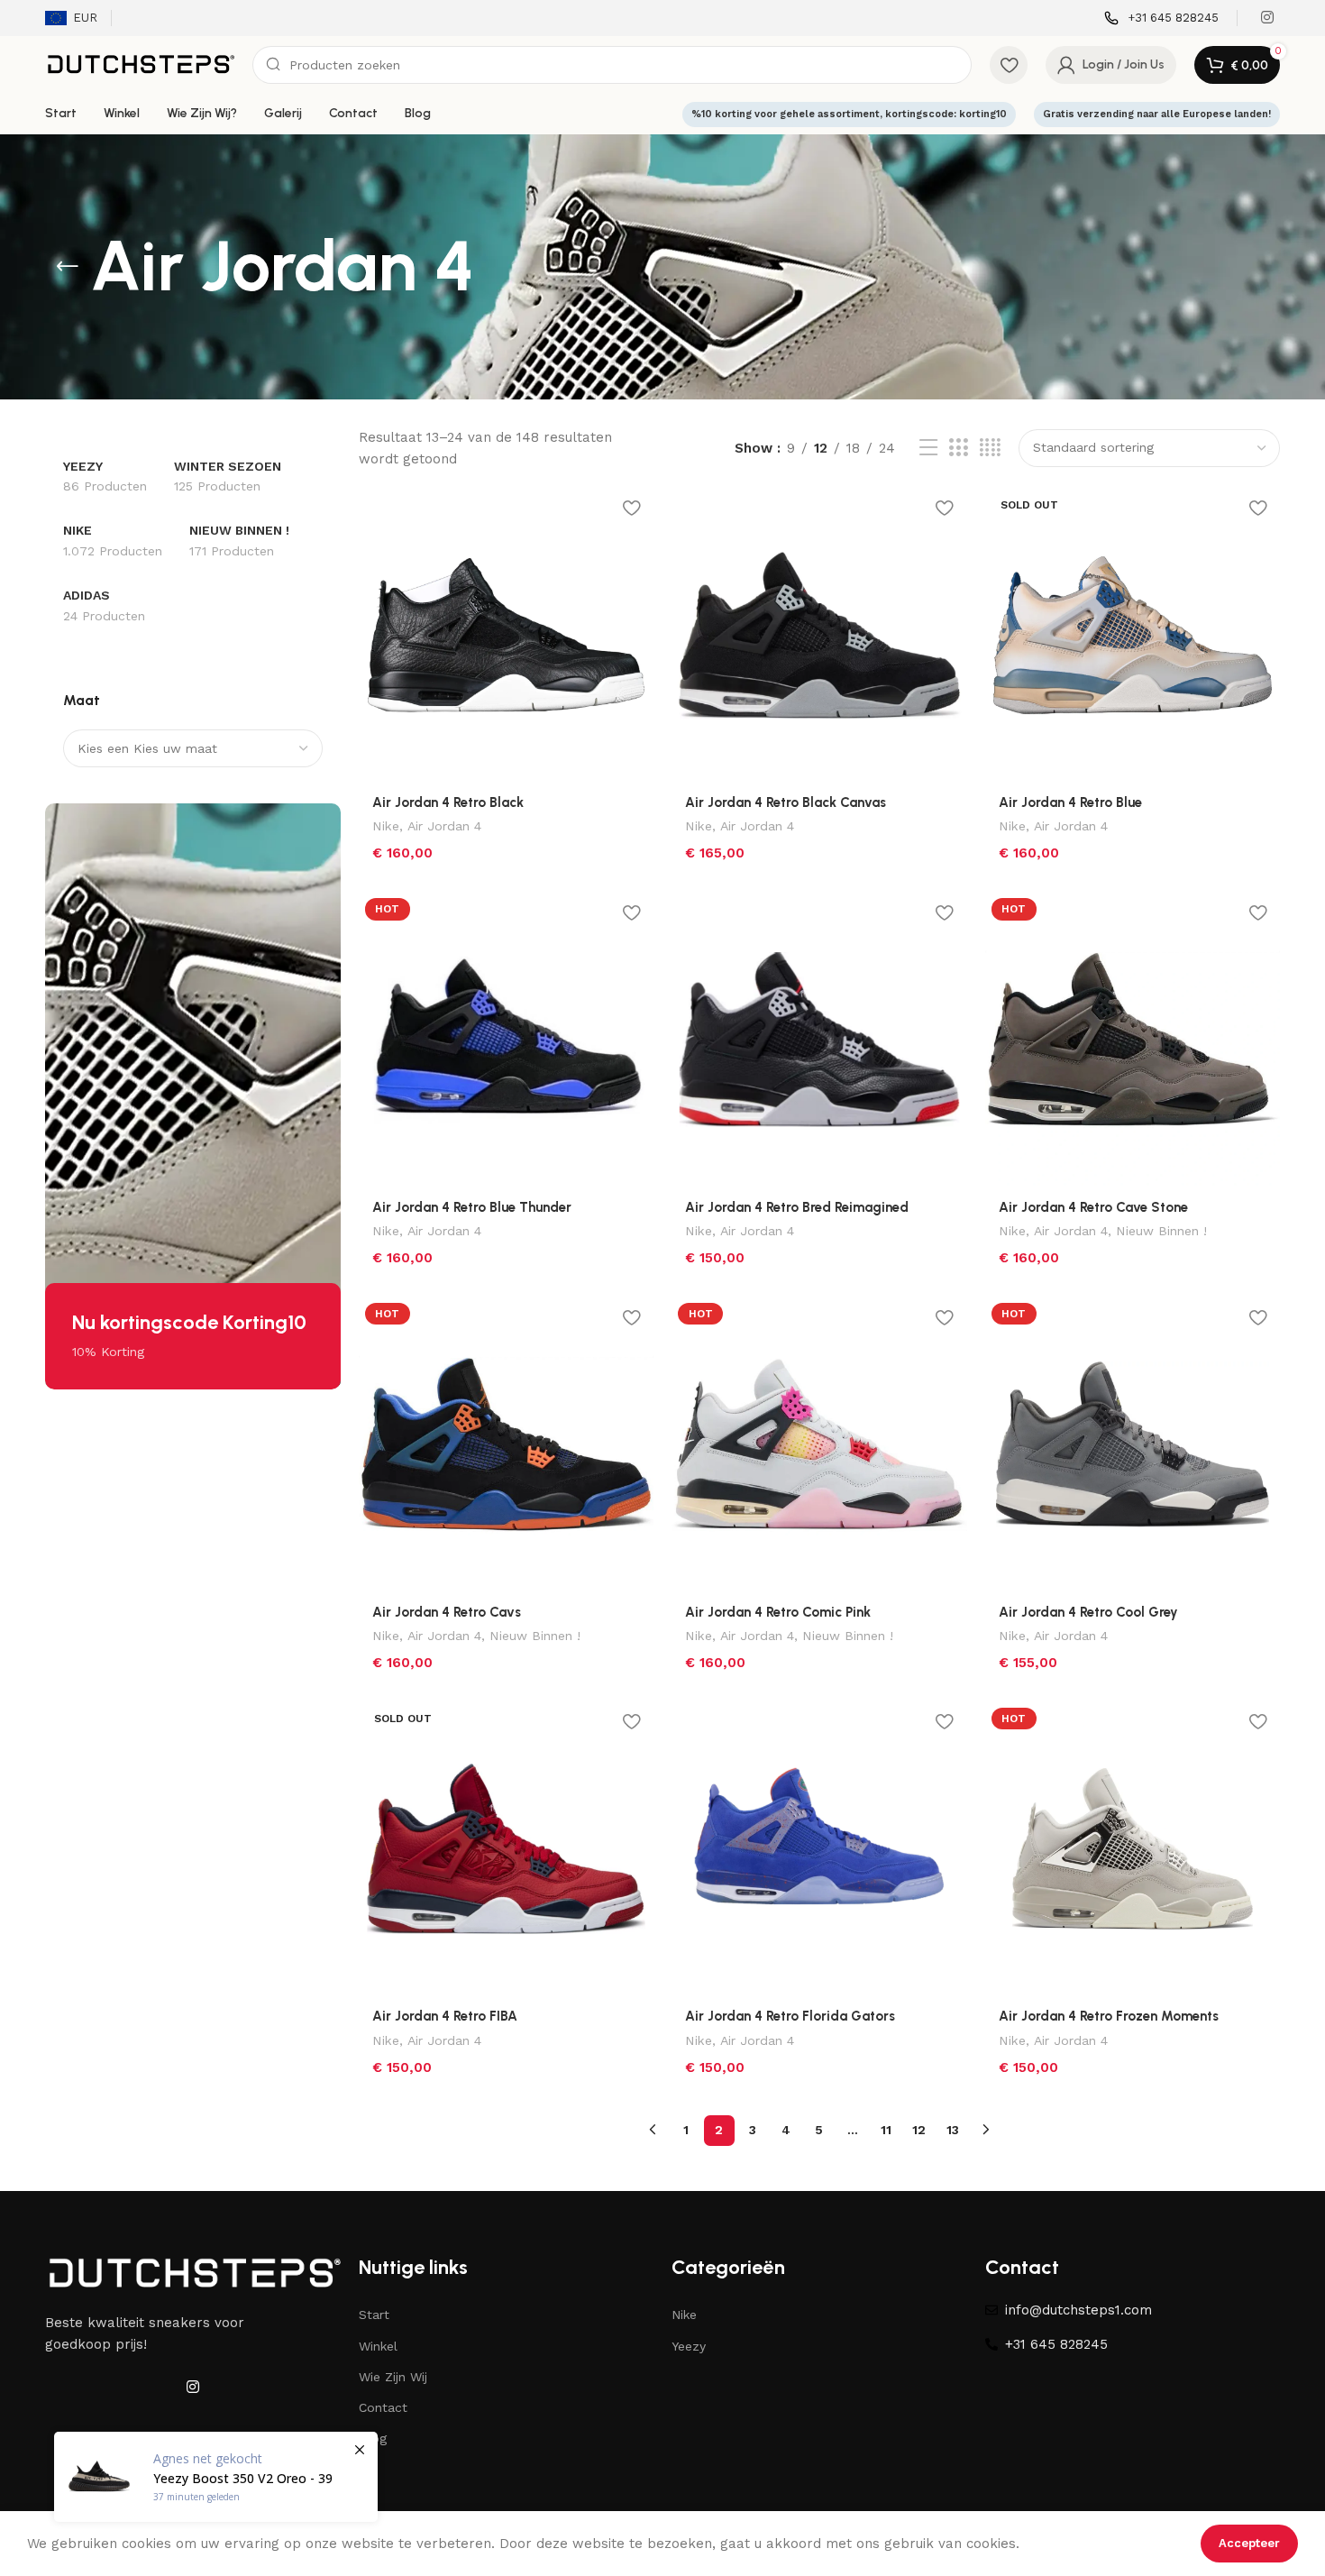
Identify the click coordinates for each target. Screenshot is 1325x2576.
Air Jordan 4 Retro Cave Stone (1093, 1207)
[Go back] (68, 267)
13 (953, 2130)
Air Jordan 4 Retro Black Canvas (786, 802)
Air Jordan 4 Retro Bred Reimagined (797, 1207)
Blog (373, 2438)
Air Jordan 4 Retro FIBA (445, 2016)
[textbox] (193, 748)
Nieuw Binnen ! (1161, 1231)
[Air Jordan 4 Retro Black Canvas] (819, 636)
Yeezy (689, 2346)
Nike (386, 826)
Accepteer (1249, 2543)
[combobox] (193, 748)
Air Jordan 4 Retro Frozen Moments (1109, 2016)
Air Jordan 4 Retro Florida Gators (790, 2016)
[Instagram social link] (1268, 18)
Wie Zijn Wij (393, 2377)
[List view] (928, 448)
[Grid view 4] (990, 448)
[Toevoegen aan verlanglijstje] (631, 508)
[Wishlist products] (1009, 65)
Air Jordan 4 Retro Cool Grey (1088, 1612)
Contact (383, 2407)
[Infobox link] (1161, 18)
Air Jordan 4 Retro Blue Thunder (472, 1207)
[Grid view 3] (958, 448)
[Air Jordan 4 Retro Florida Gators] (819, 1849)
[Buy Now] (216, 2477)
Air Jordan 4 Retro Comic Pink (778, 1612)
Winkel (378, 2346)
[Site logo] (140, 64)
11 (886, 2130)
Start (374, 2315)
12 (919, 2130)
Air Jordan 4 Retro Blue (1070, 802)
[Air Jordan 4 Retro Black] (507, 636)
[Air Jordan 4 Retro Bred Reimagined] (819, 1040)
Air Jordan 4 (444, 826)
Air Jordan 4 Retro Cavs (447, 1612)
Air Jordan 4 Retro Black (448, 802)
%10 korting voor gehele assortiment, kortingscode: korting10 (849, 114)
